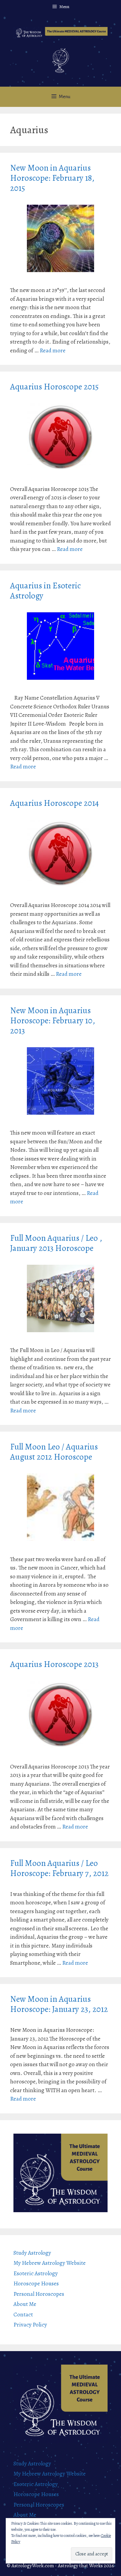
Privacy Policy (30, 2325)
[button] (61, 33)
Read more (53, 350)
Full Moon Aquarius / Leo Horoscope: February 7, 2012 (59, 1868)
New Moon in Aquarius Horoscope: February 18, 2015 (52, 178)
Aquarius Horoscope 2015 (54, 387)
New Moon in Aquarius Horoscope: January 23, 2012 (59, 2004)
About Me (25, 2304)
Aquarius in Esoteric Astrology (45, 591)
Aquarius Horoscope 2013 (54, 1664)
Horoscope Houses (36, 2284)
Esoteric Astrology (36, 2273)
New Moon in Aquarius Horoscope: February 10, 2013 (53, 1021)
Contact (23, 2315)
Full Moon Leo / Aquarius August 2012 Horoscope (54, 1452)
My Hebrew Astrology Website (50, 2263)
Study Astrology (32, 2253)
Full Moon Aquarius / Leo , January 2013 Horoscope (56, 1243)
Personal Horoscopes (39, 2294)
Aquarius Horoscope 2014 (54, 803)
